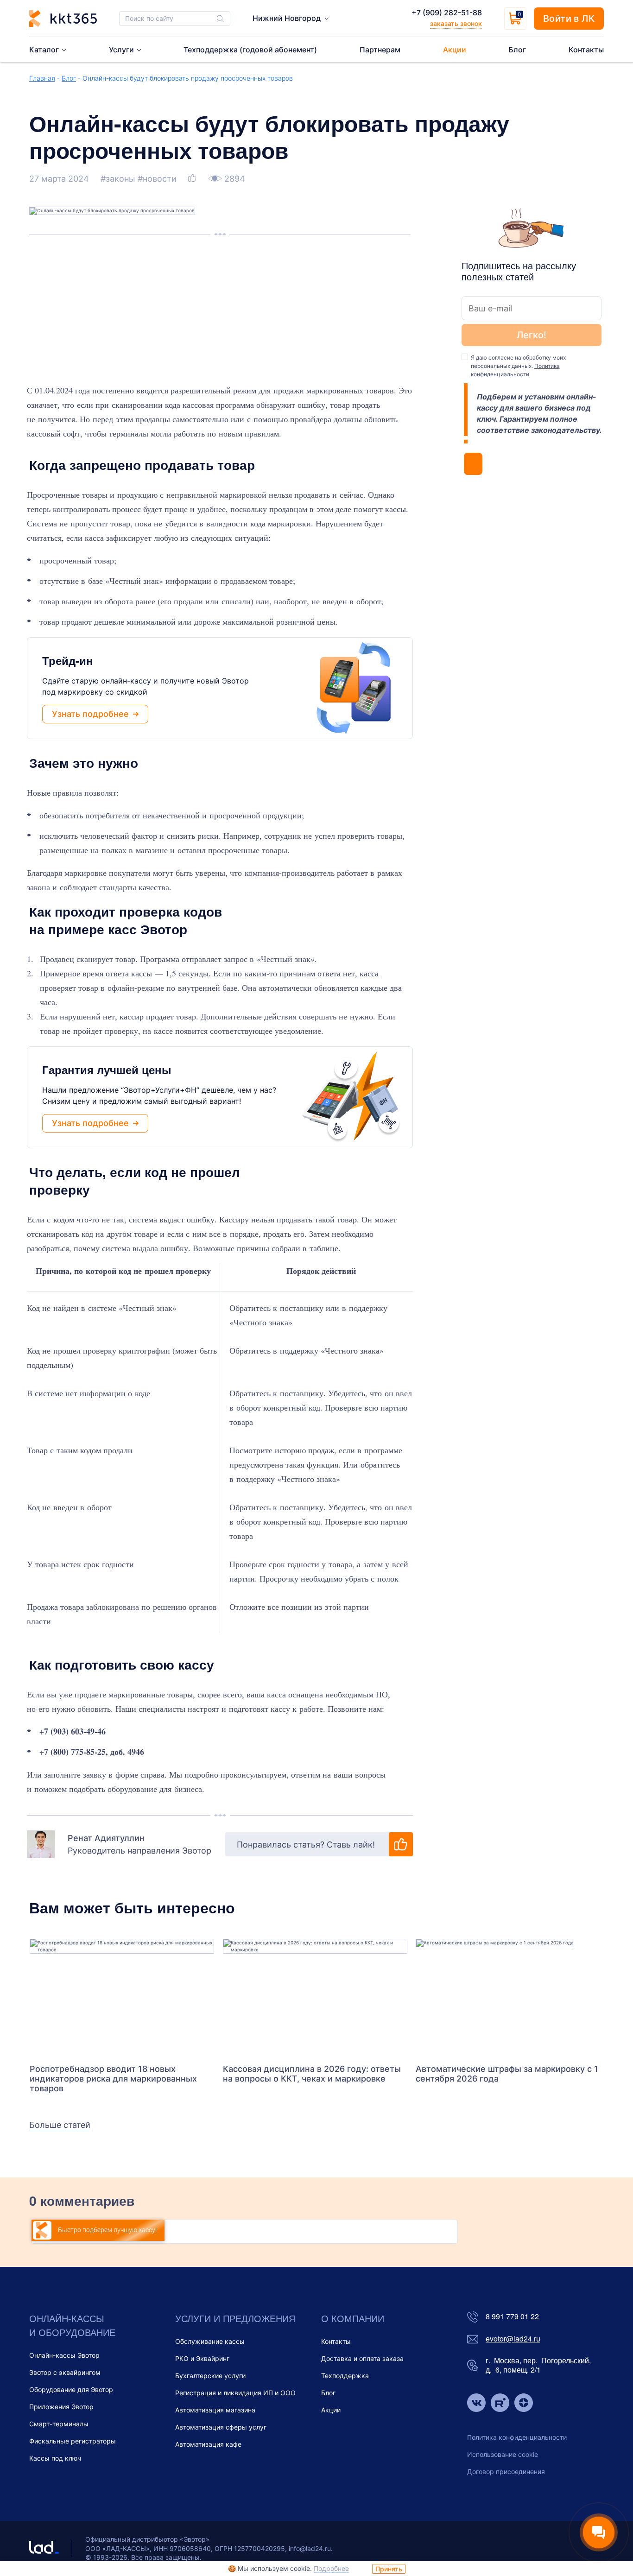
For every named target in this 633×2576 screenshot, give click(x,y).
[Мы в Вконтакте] (476, 2404)
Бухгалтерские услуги (210, 2376)
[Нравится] (193, 179)
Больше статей (60, 2125)
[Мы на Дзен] (524, 2404)
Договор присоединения (506, 2472)
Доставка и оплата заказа (362, 2358)
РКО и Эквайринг (202, 2358)
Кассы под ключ (55, 2458)
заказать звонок (456, 23)
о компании (353, 2318)
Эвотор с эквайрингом (65, 2372)
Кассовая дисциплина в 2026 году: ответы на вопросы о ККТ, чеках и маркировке (312, 2074)
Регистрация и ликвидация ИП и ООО (235, 2393)
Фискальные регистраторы (73, 2441)
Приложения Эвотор (61, 2407)
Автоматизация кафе (208, 2444)
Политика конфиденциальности (517, 2437)
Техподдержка (345, 2376)
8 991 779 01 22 (512, 2317)
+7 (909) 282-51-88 (447, 13)
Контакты (336, 2341)
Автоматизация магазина (215, 2410)
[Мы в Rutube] (500, 2404)
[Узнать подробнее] (122, 1997)
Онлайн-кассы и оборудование (72, 2325)
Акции (331, 2410)
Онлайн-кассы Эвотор (64, 2355)
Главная (42, 78)
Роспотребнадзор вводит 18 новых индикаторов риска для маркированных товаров (113, 2079)
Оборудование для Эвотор (71, 2389)
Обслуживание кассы (210, 2341)
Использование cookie (503, 2454)
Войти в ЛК (569, 19)
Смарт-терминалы (59, 2424)
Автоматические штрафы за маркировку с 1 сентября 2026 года (507, 2074)
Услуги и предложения (235, 2318)
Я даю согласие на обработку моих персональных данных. (518, 366)
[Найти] (220, 19)
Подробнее (331, 2568)
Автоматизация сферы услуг (221, 2427)
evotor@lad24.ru (513, 2339)
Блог (69, 78)
